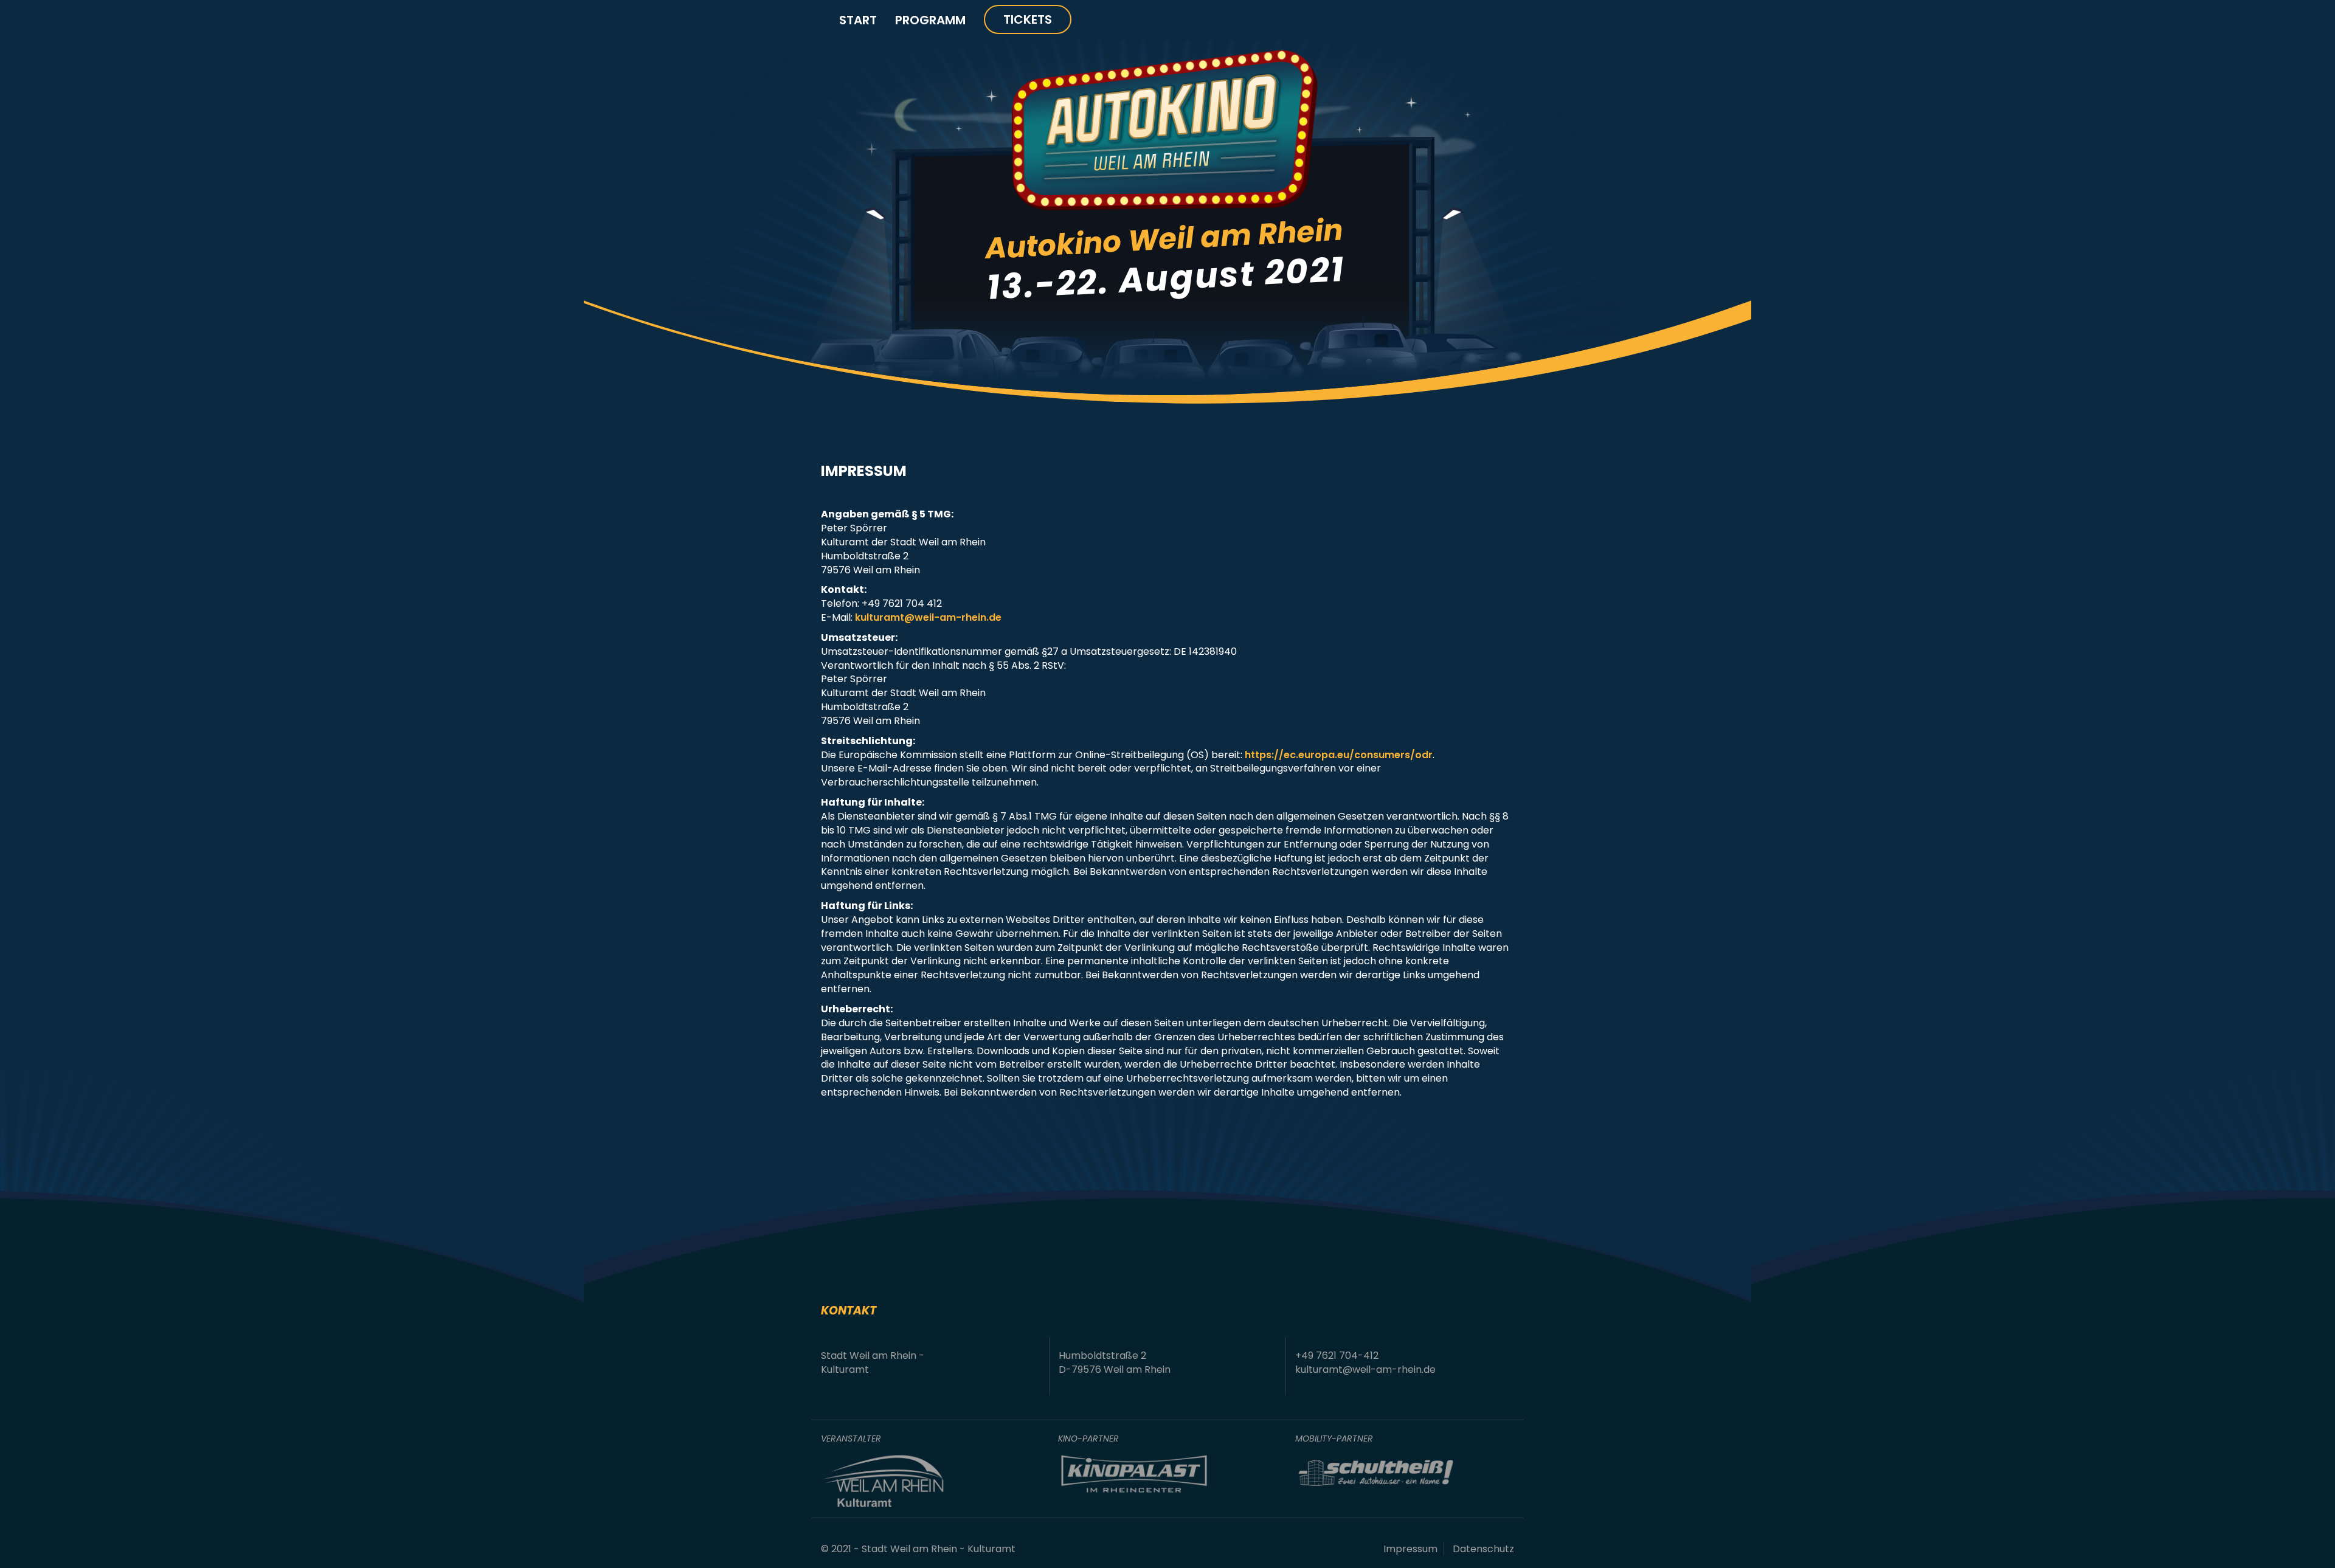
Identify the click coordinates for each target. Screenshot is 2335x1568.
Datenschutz (1483, 1549)
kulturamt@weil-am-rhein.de (928, 617)
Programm (930, 20)
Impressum (1410, 1549)
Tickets (1028, 19)
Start (858, 20)
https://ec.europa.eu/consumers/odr (1339, 755)
